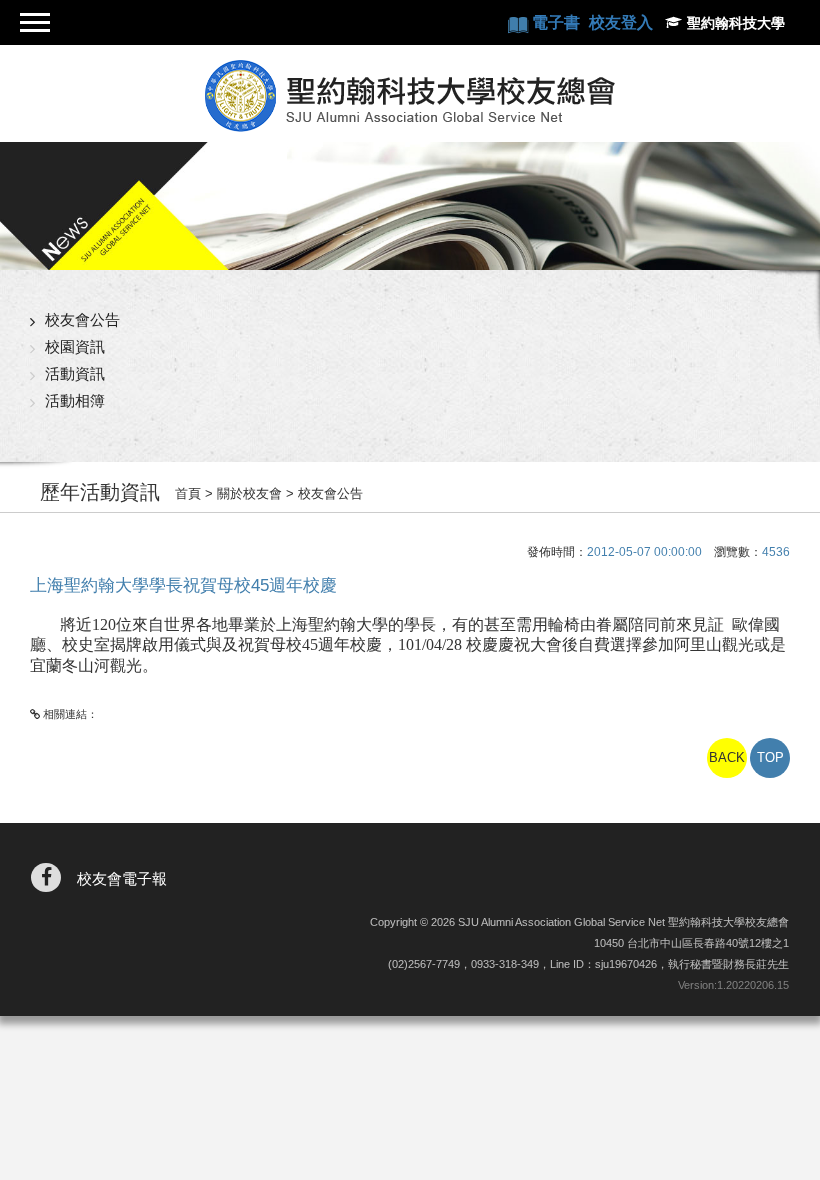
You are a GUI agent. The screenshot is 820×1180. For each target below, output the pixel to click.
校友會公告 (82, 319)
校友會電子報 (122, 878)
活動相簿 (75, 400)
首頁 (188, 493)
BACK (727, 757)
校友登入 (621, 22)
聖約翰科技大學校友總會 (410, 96)
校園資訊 (75, 346)
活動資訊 (75, 373)
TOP (770, 757)
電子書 (558, 22)
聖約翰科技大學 (736, 23)
